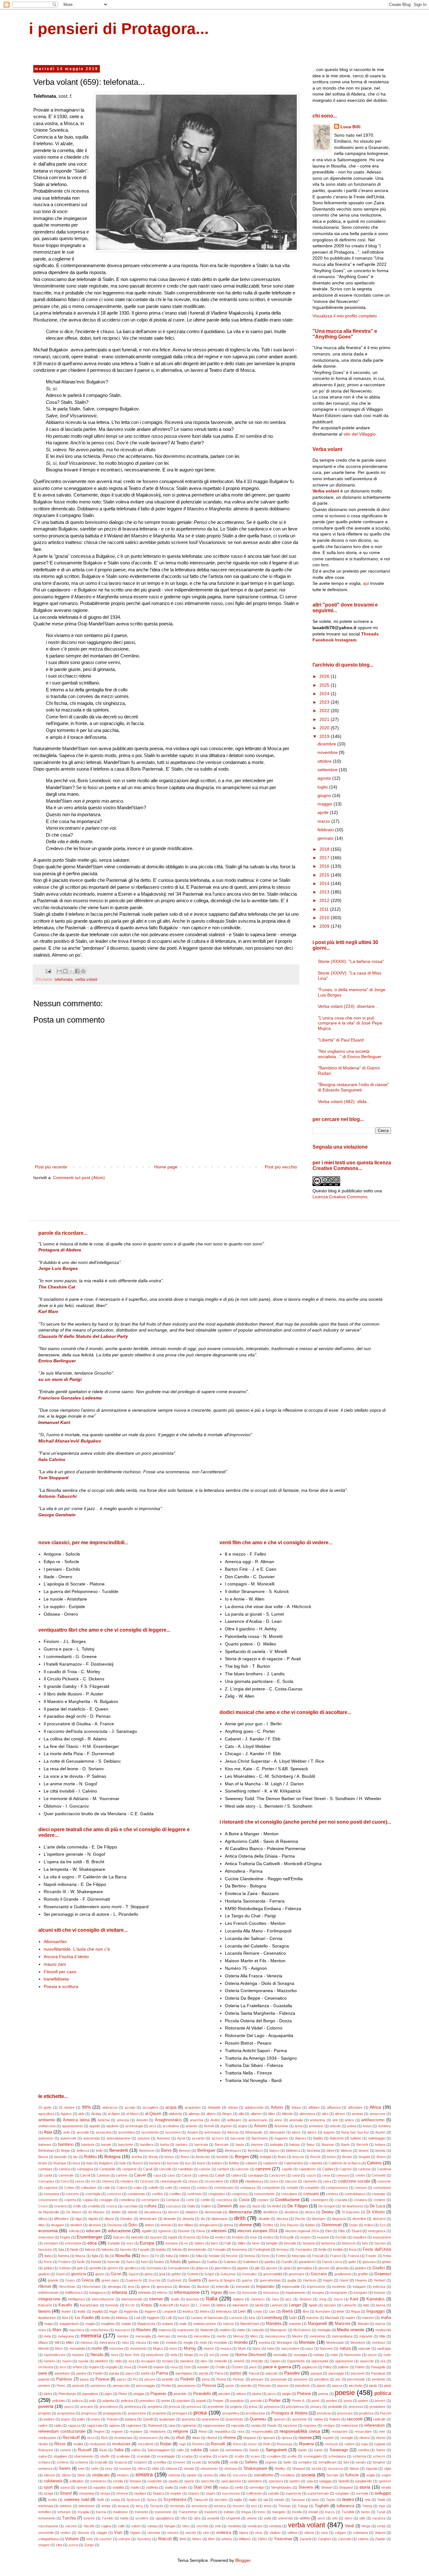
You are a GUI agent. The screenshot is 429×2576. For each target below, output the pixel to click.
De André (274, 2206)
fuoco (130, 2262)
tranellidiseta (56, 1979)
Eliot (329, 2231)
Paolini (98, 2373)
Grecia (88, 2280)
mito (156, 2343)
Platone (304, 2394)
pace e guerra (277, 2367)
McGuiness (302, 2330)
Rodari (166, 2444)
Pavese (102, 2379)
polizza (77, 2401)
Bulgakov (106, 2163)
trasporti (211, 2512)
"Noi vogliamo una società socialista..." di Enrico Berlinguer (350, 1054)
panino (81, 2373)
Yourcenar (283, 2539)
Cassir (187, 2175)
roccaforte (146, 2444)
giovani (324, 2268)
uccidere (142, 2518)
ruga (364, 2444)
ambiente (47, 2120)
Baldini (318, 2138)
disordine (359, 2219)
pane (43, 2373)
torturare (64, 2512)
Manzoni (342, 2324)
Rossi (237, 2444)
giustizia (79, 2274)
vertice (65, 2533)
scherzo (379, 2456)
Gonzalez (250, 2274)
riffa (167, 2438)
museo (209, 2348)
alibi (241, 2114)
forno (266, 2256)
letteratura (224, 2311)
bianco (274, 2150)
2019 (325, 736)
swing (115, 2500)
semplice (305, 2462)
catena (203, 2175)
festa (353, 2249)
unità (267, 2518)
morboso (379, 2343)
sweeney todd (76, 2500)
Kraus (147, 2305)
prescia (174, 2407)
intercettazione (103, 2299)
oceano (168, 2361)
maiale (126, 2324)
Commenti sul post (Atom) (79, 1178)
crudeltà (94, 2206)
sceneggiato (313, 2456)
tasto (315, 2500)
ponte (166, 2401)
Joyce (338, 2299)
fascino (380, 2243)
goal (162, 2274)
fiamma (64, 2256)
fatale (74, 2249)
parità (145, 2373)
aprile (324, 812)
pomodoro (147, 2401)
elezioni (219, 2231)
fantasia (309, 2243)
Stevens (306, 2487)
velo (218, 2526)
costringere (320, 2200)
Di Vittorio (376, 2212)
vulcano (124, 2539)
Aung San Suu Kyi (355, 2132)
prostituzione (255, 2413)
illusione (203, 2287)
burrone (173, 2163)
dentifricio (270, 2212)
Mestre (297, 2336)
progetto (45, 2413)
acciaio (130, 2107)
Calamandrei (293, 2163)
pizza (272, 2394)
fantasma (328, 2243)
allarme (256, 2114)
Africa (375, 2107)
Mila (382, 2336)
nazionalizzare (55, 2355)
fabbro (200, 2243)
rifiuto (196, 2438)
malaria (167, 2324)
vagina (106, 2526)
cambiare (45, 2169)
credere (379, 2200)
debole (133, 2212)
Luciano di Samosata (207, 2318)
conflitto (175, 2194)
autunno (144, 2138)
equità (173, 2237)
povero (380, 2401)
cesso (80, 2181)
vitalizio (275, 2533)
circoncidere (214, 2181)
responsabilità (262, 2431)
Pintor (123, 2394)
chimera (108, 2181)
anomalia (296, 2120)
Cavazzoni (277, 2175)
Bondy (153, 2157)
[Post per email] (48, 971)
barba (165, 2145)
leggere (150, 2311)
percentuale (356, 2379)
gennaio (326, 838)
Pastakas (378, 2373)
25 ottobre (67, 2107)
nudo (387, 2355)
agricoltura (46, 2114)
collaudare (89, 2188)
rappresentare (214, 2425)
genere (113, 2268)
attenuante (277, 2132)
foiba (169, 2256)
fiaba (48, 2256)
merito (221, 2336)
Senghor (379, 2462)
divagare (57, 2225)
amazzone (378, 2114)
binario (364, 2150)
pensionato (279, 2379)
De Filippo (297, 2206)
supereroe (293, 2493)
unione (252, 2518)
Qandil (148, 2419)
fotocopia (299, 2256)
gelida (48, 2268)
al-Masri (132, 2114)
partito (236, 2373)
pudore (49, 2419)
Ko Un (130, 2305)
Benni (166, 2150)
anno (278, 2120)
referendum (375, 2425)
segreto (271, 2462)
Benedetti (119, 2150)
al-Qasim (153, 2114)
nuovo (67, 2361)
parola (204, 2373)
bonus (169, 2157)
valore (136, 2526)
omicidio (257, 2361)
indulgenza (97, 2293)
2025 (325, 685)
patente (44, 2379)
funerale (114, 2262)
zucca (73, 2545)
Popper (218, 2401)
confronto (194, 2194)
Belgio (65, 2150)
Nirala (188, 2355)
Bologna (112, 2156)
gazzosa (369, 2262)
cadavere (270, 2163)
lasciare (330, 2305)
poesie (345, 2393)
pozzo (69, 2407)
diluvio (109, 2219)
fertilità (338, 2249)
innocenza (271, 2293)
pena (206, 2379)
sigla (388, 2469)
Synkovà (133, 2500)
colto (169, 2188)
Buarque (60, 2163)
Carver (140, 2175)
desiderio (291, 2212)
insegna (318, 2293)
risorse (305, 2437)
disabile (264, 2219)
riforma (212, 2438)
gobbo (176, 2274)
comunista (52, 2194)
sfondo (189, 2469)
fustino (159, 2262)
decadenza (153, 2212)
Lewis (258, 2311)
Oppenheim (296, 2361)
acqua (171, 2107)
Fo (157, 2256)
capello (287, 2169)
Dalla (191, 2206)
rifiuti (180, 2438)
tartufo (279, 2500)
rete (382, 2431)
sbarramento (84, 2456)
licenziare (323, 2311)
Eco (383, 2225)
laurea (381, 2305)
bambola (88, 2145)
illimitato (185, 2287)
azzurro (218, 2138)
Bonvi (185, 2157)
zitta (59, 2545)
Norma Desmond (250, 2355)
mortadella (77, 2348)
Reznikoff (71, 2438)
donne (246, 2225)
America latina (76, 2120)
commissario (224, 2188)
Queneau (258, 2419)
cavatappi (255, 2175)
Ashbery (385, 2126)
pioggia (139, 2394)
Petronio (264, 2386)
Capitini (328, 2169)
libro (306, 2311)
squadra (100, 2487)
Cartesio (103, 2175)
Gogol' (209, 2274)
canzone (242, 2169)
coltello (153, 2188)
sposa (65, 2487)
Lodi (137, 2318)
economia (48, 2231)
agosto (325, 778)
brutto (43, 2163)
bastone (257, 2145)
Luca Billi (350, 127)
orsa (128, 2367)
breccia (298, 2157)
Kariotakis (376, 2299)
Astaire (193, 2132)
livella (106, 2318)
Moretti (43, 2348)
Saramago (339, 2450)
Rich (104, 2438)
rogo (182, 2444)
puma (96, 2419)
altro (325, 2114)
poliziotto (59, 2401)
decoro (173, 2212)
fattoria (90, 2249)
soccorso (240, 2475)
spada (173, 2481)
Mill (57, 2343)
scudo (197, 2462)
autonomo (46, 2138)
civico (274, 2181)
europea (171, 2243)
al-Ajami (114, 2114)
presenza (194, 2407)
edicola (74, 2231)
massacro (122, 2330)
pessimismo (187, 2386)
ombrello (221, 2361)
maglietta (108, 2324)
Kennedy (112, 2305)
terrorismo (199, 2506)
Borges (242, 2156)
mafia (386, 2318)
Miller (70, 2343)
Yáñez (262, 2539)
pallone (343, 2367)
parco (130, 2373)
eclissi (369, 2225)
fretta (387, 2256)
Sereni (65, 2469)
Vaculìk (89, 2526)
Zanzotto (345, 2539)
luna (252, 2318)
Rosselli (218, 2444)
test (254, 2506)
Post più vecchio (281, 1167)
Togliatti (322, 2506)
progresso (89, 2413)
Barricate (222, 2145)
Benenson (147, 2150)
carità (48, 2175)
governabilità (273, 2274)
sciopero (140, 2462)
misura (141, 2343)
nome (224, 2355)
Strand (66, 2493)
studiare (140, 2493)
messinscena (275, 2336)
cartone (122, 2175)
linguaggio (376, 2311)
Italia (212, 2299)
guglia (292, 2280)
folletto (184, 2256)
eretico (220, 2237)
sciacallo (101, 2462)
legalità (98, 2311)
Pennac (239, 2379)
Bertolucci (255, 2150)
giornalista (304, 2268)
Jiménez (305, 2299)
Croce (43, 2206)
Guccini (154, 2280)
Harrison (310, 2280)
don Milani (185, 2225)
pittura (241, 2394)
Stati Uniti (202, 2487)
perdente (379, 2379)
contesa (332, 2194)
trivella (297, 2512)
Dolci (133, 2225)
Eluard (357, 2231)
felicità (177, 2249)
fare (365, 2243)
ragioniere (134, 2425)
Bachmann (260, 2138)
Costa (244, 2200)
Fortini (281, 2256)
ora (383, 2361)
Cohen (69, 2188)
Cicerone (147, 2181)
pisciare (224, 2394)
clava (327, 2181)
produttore (377, 2407)
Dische (300, 2219)
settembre (328, 770)
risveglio (347, 2438)
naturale (364, 2348)
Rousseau (285, 2444)
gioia (287, 2268)
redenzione (350, 2425)
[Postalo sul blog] (65, 971)
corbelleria (127, 2200)
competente (271, 2188)
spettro (295, 2481)
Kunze (185, 2305)
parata (114, 2373)
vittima (292, 2533)
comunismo (382, 2188)
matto (241, 2330)
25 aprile (45, 2107)
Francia (353, 2256)
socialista (288, 2475)
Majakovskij (146, 2324)
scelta (292, 2456)
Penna (221, 2379)
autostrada (91, 2138)
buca (76, 2163)
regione (117, 2431)
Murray (190, 2348)
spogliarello (363, 2481)
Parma (162, 2373)
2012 (325, 900)
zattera (363, 2539)
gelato (386, 2262)
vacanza (379, 2518)
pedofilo (168, 2379)
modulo (171, 2343)
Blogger (243, 2560)
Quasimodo (234, 2419)
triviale (313, 2512)
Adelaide (214, 2107)
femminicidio (197, 2249)
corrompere (150, 2200)
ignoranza (164, 2287)
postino (331, 2401)
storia (365, 2487)
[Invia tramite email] (59, 971)
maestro (368, 2318)
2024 (325, 694)
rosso (252, 2444)
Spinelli (343, 2481)
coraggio (106, 2200)
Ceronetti (378, 2175)
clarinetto (310, 2181)
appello (95, 2126)
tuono (365, 2512)
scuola (214, 2462)
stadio (135, 2487)
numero (49, 2361)
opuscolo (367, 2361)
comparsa (248, 2188)
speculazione (231, 2481)
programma (66, 2413)
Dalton (206, 2206)
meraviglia (143, 2336)
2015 (325, 875)
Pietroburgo (67, 2394)
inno (232, 2293)
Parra (219, 2373)
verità (381, 2526)
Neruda (97, 2355)
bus (188, 2163)
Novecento (353, 2355)
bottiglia (266, 2157)
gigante (243, 2268)
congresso (240, 2194)
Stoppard (346, 2487)
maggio (326, 804)
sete (81, 2469)
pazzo (122, 2379)
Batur (311, 2145)
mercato (164, 2336)
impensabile (291, 2287)
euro (130, 2243)
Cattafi (220, 2175)
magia (90, 2324)
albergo (194, 2114)
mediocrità (383, 2330)
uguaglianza (165, 2518)
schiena (62, 2462)
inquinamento (296, 2293)
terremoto (177, 2506)
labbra (221, 2305)
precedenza (109, 2407)
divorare (95, 2225)
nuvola (83, 2361)
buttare (217, 2163)
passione (358, 2373)
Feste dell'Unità (377, 2249)
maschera (76, 2330)
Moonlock (358, 2343)
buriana (155, 2163)
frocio (48, 2262)
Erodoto (238, 2237)
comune (361, 2188)
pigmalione (90, 2394)
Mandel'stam (250, 2324)
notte (334, 2355)
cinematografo (171, 2181)
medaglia (324, 2330)
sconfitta (160, 2462)
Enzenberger (90, 2237)
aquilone (112, 2126)
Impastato (265, 2287)
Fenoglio (219, 2249)
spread (82, 2487)
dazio (256, 2206)
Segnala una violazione (340, 1147)
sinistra (144, 2475)
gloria (149, 2274)
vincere (173, 2533)
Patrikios (64, 2379)
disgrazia (339, 2219)
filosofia (123, 2255)
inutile (175, 2299)
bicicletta (313, 2150)
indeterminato (49, 2293)
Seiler (288, 2462)
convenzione (48, 2200)
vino (206, 2533)
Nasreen (326, 2348)
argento (226, 2126)
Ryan (103, 2450)
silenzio (49, 2475)
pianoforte (302, 2386)
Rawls (272, 2425)
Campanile (107, 2169)
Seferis (251, 2462)
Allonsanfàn (55, 1942)
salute (196, 2450)
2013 (325, 892)
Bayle (345, 2145)
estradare (51, 2243)
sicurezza (335, 2469)
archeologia (134, 2126)
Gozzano (319, 2274)
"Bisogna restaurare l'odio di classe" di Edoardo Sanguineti (353, 1087)
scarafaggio (166, 2456)
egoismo (165, 2231)
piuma (257, 2394)
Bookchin (203, 2157)
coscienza (224, 2200)
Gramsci (383, 2274)
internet (156, 2299)
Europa (147, 2243)
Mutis (242, 2348)
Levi (242, 2311)
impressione (316, 2287)
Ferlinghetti (262, 2249)
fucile (81, 2262)
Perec (61, 2386)
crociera (60, 2206)
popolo (201, 2401)
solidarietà (53, 2481)
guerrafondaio (270, 2280)
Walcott (165, 2539)
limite (340, 2311)
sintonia (174, 2475)
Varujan (170, 2526)
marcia (380, 2324)
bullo (123, 2163)
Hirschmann (92, 2287)
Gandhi (287, 2262)
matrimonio (185, 2330)
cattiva (236, 2175)
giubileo (361, 2268)
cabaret (251, 2163)
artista (352, 2126)
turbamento (47, 2518)
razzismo (290, 2425)
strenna (122, 2493)
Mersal (238, 2336)
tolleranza (345, 2506)
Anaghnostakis (168, 2120)
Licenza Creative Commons (340, 1197)
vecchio (202, 2526)
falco (214, 2243)
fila (107, 2256)
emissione (46, 2237)
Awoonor (163, 2138)
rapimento (189, 2425)
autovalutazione (118, 2138)
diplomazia (219, 2219)
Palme (360, 2367)
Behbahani (46, 2150)
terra (139, 2506)
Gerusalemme (179, 2268)
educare (93, 2231)
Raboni (335, 2419)
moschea (116, 2348)
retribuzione (47, 2438)
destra (310, 2212)
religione (181, 2431)
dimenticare (148, 2219)
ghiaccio (202, 2268)
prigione (236, 2407)
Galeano (230, 2262)
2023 (325, 702)
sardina (364, 2450)
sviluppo (383, 2493)
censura (343, 2175)
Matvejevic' (279, 2330)
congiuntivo (217, 2194)
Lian (272, 2311)
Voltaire (72, 2539)
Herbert (380, 2280)
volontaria (360, 2533)
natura (345, 2348)
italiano (239, 2299)
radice (43, 2425)
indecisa (379, 2287)
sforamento (209, 2469)
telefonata (64, 980)
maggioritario (69, 2324)
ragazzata (95, 2425)
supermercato (318, 2493)
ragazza (74, 2425)
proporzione (137, 2413)
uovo (321, 2518)
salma (136, 2450)
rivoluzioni (121, 2444)
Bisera (43, 2157)
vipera (243, 2533)
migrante (366, 2336)
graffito (363, 2274)
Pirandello (202, 2394)
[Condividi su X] (71, 971)
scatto (239, 2456)
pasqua (316, 2373)
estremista (73, 2243)
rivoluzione (98, 2444)
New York (132, 2355)
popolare (183, 2401)
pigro (108, 2394)
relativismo (158, 2431)
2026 (325, 676)
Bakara (301, 2138)
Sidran (354, 2469)
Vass (186, 2526)
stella (239, 2487)
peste (230, 2386)
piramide (180, 2394)
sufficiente (254, 2493)
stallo (183, 2487)
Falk (228, 2243)
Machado (332, 2318)
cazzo (311, 2175)
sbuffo (105, 2456)
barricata (201, 2145)
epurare (156, 2237)
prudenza (366, 2413)
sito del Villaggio (360, 434)
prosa (200, 2413)
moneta (264, 2343)
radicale (379, 2419)
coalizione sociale (354, 2181)
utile (362, 2518)
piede (373, 2386)
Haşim (328, 2280)
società (308, 2475)
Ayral (181, 2138)
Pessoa (209, 2386)
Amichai (104, 2120)
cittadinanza (254, 2181)
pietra (48, 2394)
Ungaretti (233, 2518)
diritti (240, 2218)
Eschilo (341, 2237)
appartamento (72, 2126)
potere (363, 2401)
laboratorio (240, 2305)
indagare (359, 2287)
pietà (387, 2386)
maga (49, 2324)
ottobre (325, 761)
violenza (224, 2533)
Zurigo (89, 2545)
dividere (76, 2225)
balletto (356, 2138)
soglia (371, 2475)
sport (48, 2487)
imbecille (223, 2287)
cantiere (223, 2169)
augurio (329, 2132)
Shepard (299, 2469)
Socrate (332, 2475)
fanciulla (290, 2243)
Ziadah (380, 2539)
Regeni (99, 2431)
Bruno (381, 2157)
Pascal (254, 2373)
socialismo (263, 2475)
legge (113, 2311)
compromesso (337, 2188)
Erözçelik (287, 2237)
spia (310, 2481)
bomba (137, 2157)
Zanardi (305, 2539)
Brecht (315, 2157)
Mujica (158, 2348)
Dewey (328, 2212)
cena (326, 2175)
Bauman (328, 2145)
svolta (52, 2500)
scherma (359, 2456)
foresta (250, 2256)
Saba (119, 2450)
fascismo (45, 2249)
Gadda (212, 2262)
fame (256, 2243)
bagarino (281, 2138)
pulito (81, 2419)
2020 (325, 728)
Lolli (169, 2318)
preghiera (155, 2407)
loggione (153, 2318)
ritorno (381, 2438)
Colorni (122, 2188)
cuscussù (173, 2206)
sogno (386, 2475)
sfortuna (231, 2469)
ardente (191, 2126)
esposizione (382, 2237)
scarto (223, 2456)
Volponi (380, 2533)
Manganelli (318, 2324)
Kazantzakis (89, 2305)
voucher (106, 2539)
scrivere (179, 2462)
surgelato (342, 2493)
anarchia (197, 2120)
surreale (362, 2493)
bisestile (60, 2157)
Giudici (379, 2268)
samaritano (234, 2450)
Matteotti (207, 2330)
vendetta (234, 2526)
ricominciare (123, 2438)
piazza (337, 2386)
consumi (311, 2194)
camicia (65, 2169)
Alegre (227, 2114)
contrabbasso (355, 2194)
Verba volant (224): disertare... (348, 1006)
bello (99, 2150)
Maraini (363, 2324)
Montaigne (285, 2343)
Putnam (113, 2419)
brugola (364, 2157)
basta (240, 2145)
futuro (175, 2262)
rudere (350, 2444)
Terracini (156, 2506)
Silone (66, 2475)
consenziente (264, 2194)
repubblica (222, 2431)
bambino (66, 2145)
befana (380, 2145)
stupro (211, 2493)
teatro (348, 2499)
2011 (325, 909)
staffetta (152, 2487)
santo (318, 2450)
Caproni (345, 2169)
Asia (48, 2132)
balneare (45, 2145)
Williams (245, 2539)
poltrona (127, 2401)
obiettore (101, 2361)
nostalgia (300, 2355)
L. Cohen (203, 2305)
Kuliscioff (166, 2305)
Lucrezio (236, 2318)
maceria (312, 2318)
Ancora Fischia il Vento (66, 1957)
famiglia (272, 2243)
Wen (211, 2539)
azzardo (198, 2138)
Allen (272, 2114)
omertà (239, 2361)
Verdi (349, 2526)
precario (87, 2407)
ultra (197, 2518)
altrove (340, 2114)
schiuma (81, 2462)
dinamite (170, 2219)
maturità (258, 2330)
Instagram (346, 640)
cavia (296, 2175)
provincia (324, 2413)
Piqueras (158, 2394)
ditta (41, 2225)
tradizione (120, 2512)
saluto (214, 2450)
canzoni (263, 2169)
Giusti (60, 2274)
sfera (141, 2469)
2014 (325, 883)
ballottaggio (377, 2138)
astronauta (212, 2132)
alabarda (175, 2114)
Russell (85, 2450)
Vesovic (84, 2533)
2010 (325, 918)
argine (243, 2126)
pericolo (78, 2386)
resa (241, 2431)
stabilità (118, 2487)
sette (95, 2469)
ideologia (114, 2287)
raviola (256, 2425)
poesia (323, 2394)
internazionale (132, 2299)
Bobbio (90, 2157)
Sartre (381, 2450)
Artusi (367, 2126)
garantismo (307, 2262)
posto (348, 2401)
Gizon (116, 2274)
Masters (144, 2330)
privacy (316, 2407)
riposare (269, 2438)
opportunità (320, 2361)
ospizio (159, 2367)
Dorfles (268, 2225)
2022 (325, 711)
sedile (234, 2462)
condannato (136, 2194)
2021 (325, 719)
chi (93, 2181)
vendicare (255, 2526)
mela (47, 2336)
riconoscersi (148, 2438)
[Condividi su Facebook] (77, 971)
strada (386, 2487)
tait (266, 2500)
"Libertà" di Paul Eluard (341, 1040)
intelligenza (76, 2299)
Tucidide (348, 2512)
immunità (243, 2287)
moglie (188, 2343)
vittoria (309, 2533)
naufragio (384, 2348)
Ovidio (220, 2367)
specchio (208, 2481)
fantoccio (349, 2243)
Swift (100, 2500)
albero (211, 2114)
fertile (323, 2249)
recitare (329, 2425)
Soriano (135, 2481)
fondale (214, 2256)
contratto (379, 2194)
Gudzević (174, 2280)
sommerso (98, 2481)
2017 (325, 858)
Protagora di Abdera (289, 2413)
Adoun (296, 2107)
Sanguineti (276, 2450)
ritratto (43, 2444)
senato (361, 2462)
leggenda (131, 2311)
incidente (339, 2287)
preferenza (133, 2407)
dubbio (310, 2225)
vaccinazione (48, 2526)
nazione (78, 2355)
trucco (330, 2512)
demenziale (213, 2212)
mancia (228, 2324)
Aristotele (281, 2126)
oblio (118, 2361)
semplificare (328, 2462)
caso (171, 2175)
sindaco (123, 2475)
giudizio (44, 2274)
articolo (335, 2126)
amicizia (123, 2120)
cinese (193, 2181)
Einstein (184, 2231)
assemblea (126, 2132)
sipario (192, 2475)
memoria (91, 2336)
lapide (313, 2305)
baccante (238, 2138)
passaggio (336, 2373)
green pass (110, 2280)
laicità (259, 2305)
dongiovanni (208, 2225)
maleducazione (205, 2324)
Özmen (237, 2367)
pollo (92, 2401)
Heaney (361, 2280)
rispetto (328, 2438)
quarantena (210, 2419)
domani (166, 2225)
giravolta (342, 2268)
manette (295, 2324)
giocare (272, 2268)
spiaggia (325, 2481)
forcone (232, 2256)
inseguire (361, 2293)
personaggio (145, 2386)
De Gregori (327, 2206)
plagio (286, 2394)
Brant (282, 2157)
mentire (123, 2336)
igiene (145, 2287)
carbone (364, 2169)
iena (131, 2287)
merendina (202, 2336)
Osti (187, 2367)
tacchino (221, 2500)
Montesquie (335, 2343)
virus (259, 2533)
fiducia (80, 2256)
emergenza (377, 2231)
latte (366, 2305)
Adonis (277, 2107)
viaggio (102, 2533)
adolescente (254, 2107)
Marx (57, 2330)
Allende (287, 2114)
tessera (220, 2506)
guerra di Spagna (222, 2280)
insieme (380, 2293)
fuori (144, 2262)
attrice (312, 2132)
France (336, 2256)
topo (382, 2506)
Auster (380, 2132)
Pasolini (292, 2373)
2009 (325, 926)
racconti (355, 2419)
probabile (335, 2407)
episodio (137, 2237)
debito (116, 2212)
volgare (340, 2533)
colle (106, 2188)
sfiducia (171, 2469)
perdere (44, 2386)
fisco (145, 2256)
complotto (312, 2188)
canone (205, 2169)
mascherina (99, 2330)
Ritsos (60, 2444)
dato (243, 2206)
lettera (205, 2311)
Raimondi (155, 2425)
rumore (65, 2450)
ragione (114, 2425)
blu (75, 2157)
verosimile (46, 2533)
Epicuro (119, 2237)
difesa (43, 2219)
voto (89, 2539)
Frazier (371, 2256)
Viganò (135, 2533)
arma (299, 2126)
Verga (366, 2526)
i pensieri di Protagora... (119, 29)
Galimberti (250, 2262)
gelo (80, 2268)
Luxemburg (272, 2318)
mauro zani (55, 1964)
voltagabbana (49, 2539)
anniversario (258, 2120)
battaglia (276, 2145)
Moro (59, 2348)
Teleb (381, 2500)
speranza (276, 2481)
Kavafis (65, 2305)
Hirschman (67, 2287)
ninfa (174, 2355)
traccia (101, 2512)
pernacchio (121, 2386)
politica (383, 2393)
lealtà (81, 2311)
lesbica (188, 2311)
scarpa (187, 2456)
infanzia (119, 2292)
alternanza (307, 2114)
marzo (324, 821)
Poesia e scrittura (61, 1986)
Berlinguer (206, 2150)
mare (42, 2330)
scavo (255, 2456)
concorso (114, 2194)
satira (43, 2456)
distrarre (379, 2219)
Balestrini (337, 2138)
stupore (194, 2493)
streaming (86, 2493)
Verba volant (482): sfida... (344, 1101)
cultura (150, 2206)
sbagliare (60, 2456)
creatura (360, 2200)
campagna (85, 2169)
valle (121, 2526)
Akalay (96, 2114)
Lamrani (276, 2305)
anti (335, 2120)
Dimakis (126, 2219)
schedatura (337, 2456)
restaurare (340, 2431)
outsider (203, 2367)
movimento (138, 2348)
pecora (150, 2379)
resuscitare (363, 2431)
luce (181, 2318)
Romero (198, 2444)
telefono (66, 2506)
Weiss (197, 2539)
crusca (111, 2206)
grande (53, 2280)
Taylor (331, 2500)
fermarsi (283, 2249)
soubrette (155, 2481)
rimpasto (250, 2438)
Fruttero (65, 2262)
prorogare (180, 2413)
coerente (384, 2181)
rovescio (331, 2444)
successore (231, 2493)
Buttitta (234, 2163)
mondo (241, 2342)
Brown (347, 2157)
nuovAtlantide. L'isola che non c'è (77, 1949)
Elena (201, 2231)
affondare (355, 2107)
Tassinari (298, 2500)
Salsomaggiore (159, 2450)
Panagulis (378, 2367)
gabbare (194, 2262)
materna (165, 2330)
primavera (272, 2407)
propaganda (112, 2413)
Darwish (225, 2206)
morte (97, 2348)
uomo (305, 2518)
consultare (289, 2194)
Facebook (323, 640)
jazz (289, 2299)
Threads (370, 634)
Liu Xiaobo (84, 2318)
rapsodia (238, 2425)
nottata (319, 2355)
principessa (295, 2407)
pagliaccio (309, 2367)
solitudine (76, 2481)
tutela (124, 2518)
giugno (325, 795)
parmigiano (184, 2373)
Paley (327, 2367)
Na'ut (256, 2348)
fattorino (108, 2249)
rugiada (380, 2444)
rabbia (318, 2419)
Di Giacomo (351, 2212)
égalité (147, 2231)
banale (106, 2145)
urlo (335, 2518)
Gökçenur (228, 2274)
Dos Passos (289, 2225)
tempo (106, 2506)
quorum (280, 2419)
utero (348, 2518)
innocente (250, 2293)
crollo (77, 2206)
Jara (275, 2299)
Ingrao (216, 2293)
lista (65, 2318)
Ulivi (184, 2518)
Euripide (114, 2243)
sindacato (101, 2475)
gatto (352, 2262)
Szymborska (175, 2500)
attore (296, 2132)
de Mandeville (49, 2212)
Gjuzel (133, 2274)
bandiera (147, 2145)
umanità (213, 2518)
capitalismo (307, 2169)
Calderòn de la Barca (345, 2163)
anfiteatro (234, 2120)
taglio (253, 2500)
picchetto (356, 2386)
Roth (267, 2444)
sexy (109, 2469)
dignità (93, 2219)
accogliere (150, 2107)
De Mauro (74, 2212)
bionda (380, 2150)
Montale (307, 2342)
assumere (173, 2132)
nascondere (290, 2348)
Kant (354, 2299)
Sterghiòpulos (281, 2487)
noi (212, 2355)
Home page (166, 1167)
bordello (222, 2157)
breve (331, 2157)
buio (90, 2163)
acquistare (193, 2107)
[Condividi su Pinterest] (83, 971)
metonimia (317, 2336)
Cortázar (173, 2200)
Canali (148, 2169)
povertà (46, 2406)
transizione (163, 2512)
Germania (154, 2268)
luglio (323, 787)
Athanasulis (254, 2132)
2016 (325, 866)
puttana (131, 2419)
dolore (149, 2225)
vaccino (71, 2526)
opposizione (344, 2361)
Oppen (275, 2361)
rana (172, 2425)
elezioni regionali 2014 (302, 2231)
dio (203, 2219)
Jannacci (258, 2299)
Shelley (280, 2469)
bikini (330, 2150)
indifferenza (74, 2293)
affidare (314, 2107)
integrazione (49, 2299)
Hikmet (45, 2287)
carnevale (66, 2175)
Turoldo (108, 2518)
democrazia (240, 2212)
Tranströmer (188, 2512)
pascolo (272, 2373)
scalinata (123, 2456)
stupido (176, 2493)
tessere (239, 2506)
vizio (324, 2533)
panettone (62, 2373)
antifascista (47, 2126)
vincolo (191, 2533)
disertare (319, 2219)
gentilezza (132, 2268)
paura (84, 2379)
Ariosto (261, 2126)
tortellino (45, 2512)
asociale (83, 2132)
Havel (344, 2280)
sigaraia (372, 2469)
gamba (270, 2262)
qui (366, 583)
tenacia (123, 2506)
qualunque (167, 2419)
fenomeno (240, 2249)
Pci (136, 2379)
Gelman (65, 2268)
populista (237, 2401)
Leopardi (169, 2311)
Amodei (142, 2120)
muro (173, 2348)
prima (253, 2407)
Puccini (386, 2413)
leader (66, 2311)
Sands (254, 2450)
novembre (328, 752)
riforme (230, 2438)
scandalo (144, 2456)
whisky (227, 2539)
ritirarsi (364, 2438)
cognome (51, 2188)
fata (61, 2249)
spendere (255, 2481)
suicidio (274, 2493)
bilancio (346, 2150)
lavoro (44, 2311)
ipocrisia (193, 2299)
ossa (174, 2367)
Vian (118, 2533)
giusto (100, 2274)
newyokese (155, 2355)
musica (226, 2348)
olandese (187, 2361)
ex (186, 2243)
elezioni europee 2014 (257, 2231)
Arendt (209, 2126)
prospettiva (231, 2413)
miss (125, 2343)
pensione (301, 2379)
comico (202, 2188)
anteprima (318, 2120)
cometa (184, 2188)
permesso (98, 2386)
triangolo (279, 2512)
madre (350, 2318)
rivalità (78, 2444)
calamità (316, 2163)
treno (261, 2512)
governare (296, 2274)
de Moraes (97, 2212)
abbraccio (110, 2107)
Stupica (158, 2493)
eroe (253, 2237)
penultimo (322, 2379)
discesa (282, 2219)
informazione (187, 2292)
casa (157, 2175)
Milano (43, 2343)
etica (92, 2243)
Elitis (342, 2231)
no (201, 2355)
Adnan (233, 2107)
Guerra (195, 2280)
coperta (70, 2200)
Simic (81, 2475)
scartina (205, 2456)
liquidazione (47, 2318)
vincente (154, 2533)
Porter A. (298, 2401)
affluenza (334, 2107)
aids (81, 2114)
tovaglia (83, 2512)
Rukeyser (46, 2450)
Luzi (293, 2318)
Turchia (69, 2518)
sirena (208, 2475)
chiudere (127, 2181)
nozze (372, 2355)
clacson (291, 2181)
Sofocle (352, 2475)
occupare (148, 2361)
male (183, 2324)
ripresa (287, 2438)
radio (58, 2425)
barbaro (182, 2145)
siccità (316, 2469)
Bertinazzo (233, 2150)
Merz (254, 2336)
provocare (345, 2413)
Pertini (166, 2386)
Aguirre (66, 2114)
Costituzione (287, 2200)
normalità (280, 2355)
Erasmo (189, 2237)
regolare (136, 2431)
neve (115, 2355)
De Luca (377, 2206)
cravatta (341, 2200)
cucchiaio (131, 2206)
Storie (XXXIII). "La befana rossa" (351, 961)
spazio (189, 2481)
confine (157, 2194)
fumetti (96, 2262)
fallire (242, 2243)
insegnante (339, 2293)
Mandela (274, 2324)
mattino (225, 2330)
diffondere (61, 2219)
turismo (89, 2518)
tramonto (141, 2512)
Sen (346, 2462)
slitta (223, 2475)
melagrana (66, 2336)
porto (315, 2401)
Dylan (353, 2225)
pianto (321, 2386)
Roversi (307, 2444)
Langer (295, 2305)
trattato (229, 2512)
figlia (95, 2256)
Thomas (285, 2506)
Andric (215, 2120)
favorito (126, 2249)
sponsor (385, 2481)
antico (349, 2120)
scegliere (274, 2456)
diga (79, 2219)
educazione (119, 2231)
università (285, 2518)
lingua (356, 2311)
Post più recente (51, 1167)
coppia (88, 2200)
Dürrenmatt (332, 2225)
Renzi (203, 2431)
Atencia (233, 2132)
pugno (66, 2419)
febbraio (326, 830)
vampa (152, 2526)
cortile (205, 2200)
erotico (268, 2237)
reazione (310, 2425)
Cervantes (46, 2181)
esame (305, 2237)
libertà (287, 2311)
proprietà (159, 2413)
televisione (87, 2506)
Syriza (152, 2500)
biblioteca (293, 2150)
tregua (246, 2512)
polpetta (108, 2401)
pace (253, 2367)
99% (86, 2107)
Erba (205, 2237)
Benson (185, 2150)
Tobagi (303, 2506)
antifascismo (373, 2120)
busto (201, 2163)
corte (190, 2200)
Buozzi (138, 2163)
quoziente (299, 2419)
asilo (67, 2132)
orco (63, 2367)
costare (263, 2200)
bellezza (83, 2150)
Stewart (327, 2487)
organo (94, 2367)
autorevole (68, 2138)
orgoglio (111, 2367)
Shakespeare (255, 2469)
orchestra (46, 2367)
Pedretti (187, 2379)
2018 (325, 849)
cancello (165, 2169)
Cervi (65, 2181)
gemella (95, 2268)
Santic (302, 2450)
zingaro (44, 2545)
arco (153, 2126)
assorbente (150, 2132)
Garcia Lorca (332, 2262)
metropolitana (342, 2336)
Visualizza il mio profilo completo (345, 316)
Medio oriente (351, 2330)
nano (271, 2348)
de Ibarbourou (353, 2206)
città (234, 2181)
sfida (155, 2469)
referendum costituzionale (62, 2431)
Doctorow (115, 2225)
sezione (125, 2469)
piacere (283, 2386)
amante (357, 2114)
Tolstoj (367, 2506)
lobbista (122, 2318)
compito (292, 2188)
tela (368, 2500)
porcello (256, 2401)
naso (309, 2348)
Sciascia (121, 2462)
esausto (323, 2237)
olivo (204, 2361)
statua (224, 2487)
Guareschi (134, 2280)
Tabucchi (201, 2500)
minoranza (107, 2343)
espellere (360, 2237)
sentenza (45, 2469)
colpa (138, 2188)
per (338, 2379)
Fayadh (144, 2249)
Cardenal (384, 2169)
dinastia (188, 2219)
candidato (185, 2169)
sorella (118, 2481)
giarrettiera (223, 2268)
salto (180, 2450)
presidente (216, 2407)
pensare (257, 2379)
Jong (323, 2299)
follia (199, 2256)
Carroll (85, 2175)
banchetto (126, 2145)
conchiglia (93, 2194)
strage (49, 2493)
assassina (104, 2132)
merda (182, 2336)
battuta (294, 2145)
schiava (44, 2462)
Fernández (304, 2249)
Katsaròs (45, 2305)
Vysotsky (144, 2539)
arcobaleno (171, 2126)
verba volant (86, 980)
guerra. (247, 2280)
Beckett (362, 2145)
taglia (238, 2500)
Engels (65, 2237)
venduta (275, 2526)
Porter (275, 2400)
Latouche (349, 2305)
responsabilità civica (300, 2431)
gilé (257, 2268)
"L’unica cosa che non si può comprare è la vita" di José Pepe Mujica (350, 1023)
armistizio (316, 2126)
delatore (192, 2212)
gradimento (343, 2274)
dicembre (327, 744)
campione (129, 2169)
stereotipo (257, 2487)
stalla (169, 2487)
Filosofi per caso (60, 1972)
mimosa (86, 2343)
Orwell (142, 2367)
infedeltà (144, 2293)
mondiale (220, 2343)
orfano (77, 2367)
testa (268, 2506)
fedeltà (161, 2249)
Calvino (374, 2163)
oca (131, 2361)
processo (356, 2407)
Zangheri (325, 2539)
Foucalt (318, 2256)
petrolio (246, 2386)
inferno (162, 2293)
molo (203, 2343)
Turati (381, 2512)
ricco (91, 2438)
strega (105, 2493)
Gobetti (193, 2274)
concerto (72, 2194)
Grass (70, 2280)
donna (228, 2225)
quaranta (188, 2419)
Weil (182, 2539)
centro (360, 2175)
